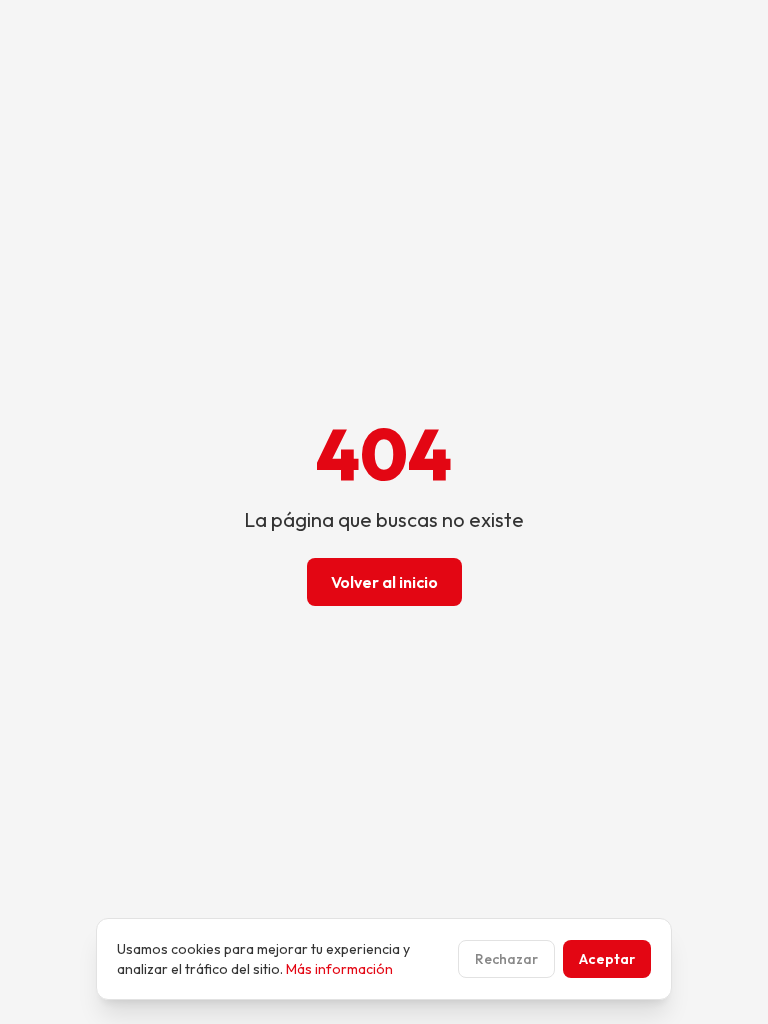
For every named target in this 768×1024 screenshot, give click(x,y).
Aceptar (607, 959)
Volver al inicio (384, 582)
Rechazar (506, 959)
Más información (339, 969)
